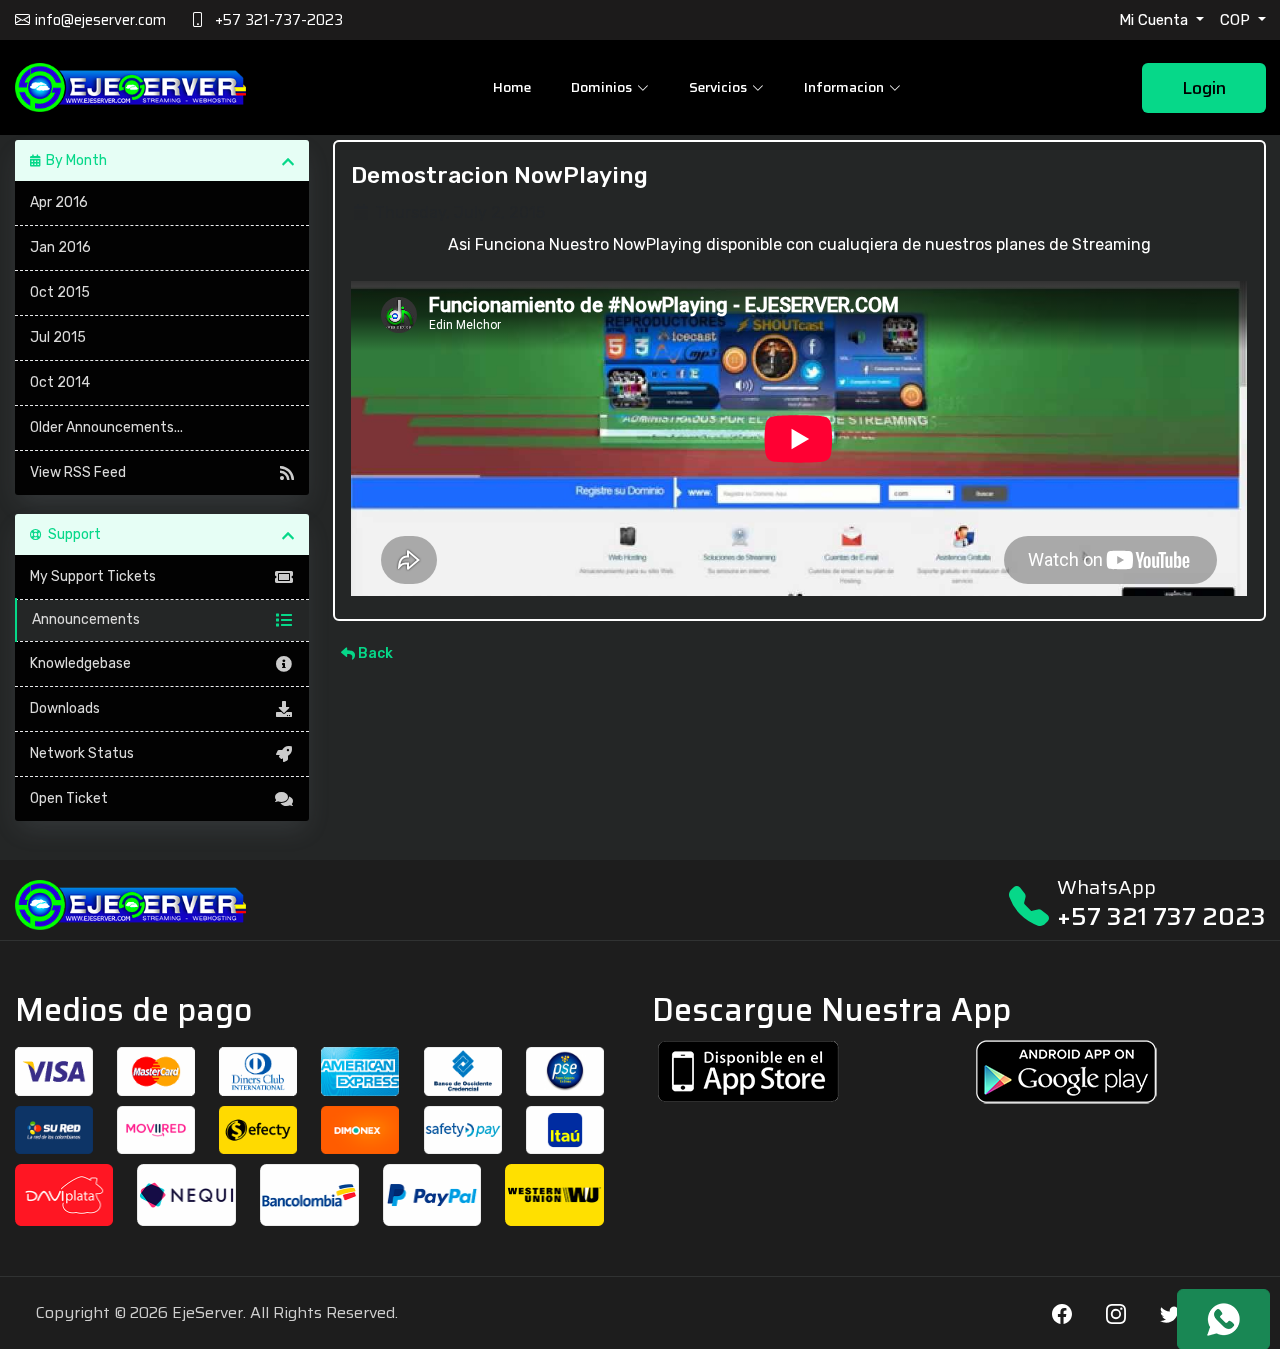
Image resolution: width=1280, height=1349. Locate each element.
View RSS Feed (78, 472)
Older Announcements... (106, 427)
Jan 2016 (60, 247)
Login (1204, 88)
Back (374, 653)
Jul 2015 (58, 337)
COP (1237, 20)
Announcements (86, 619)
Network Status (82, 753)
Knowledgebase (80, 663)
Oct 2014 (60, 382)
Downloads (65, 708)
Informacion (844, 87)
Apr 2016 (59, 202)
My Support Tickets (93, 576)
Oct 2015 (60, 292)
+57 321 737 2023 (1161, 916)
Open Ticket (69, 798)
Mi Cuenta (1155, 20)
